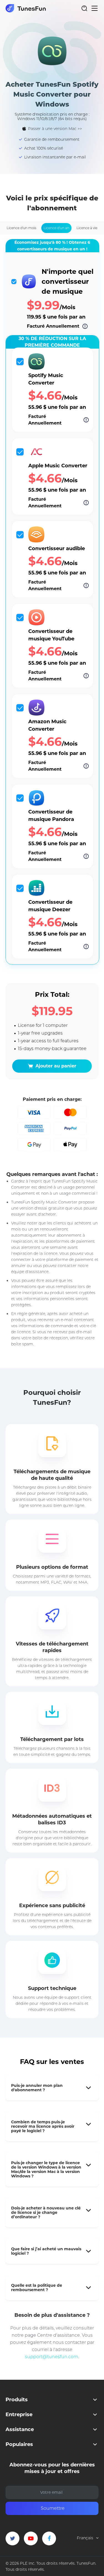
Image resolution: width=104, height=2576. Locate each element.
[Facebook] (49, 2538)
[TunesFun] (26, 8)
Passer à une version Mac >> (55, 129)
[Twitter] (12, 2538)
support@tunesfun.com (52, 2357)
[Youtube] (31, 2538)
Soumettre (53, 2508)
